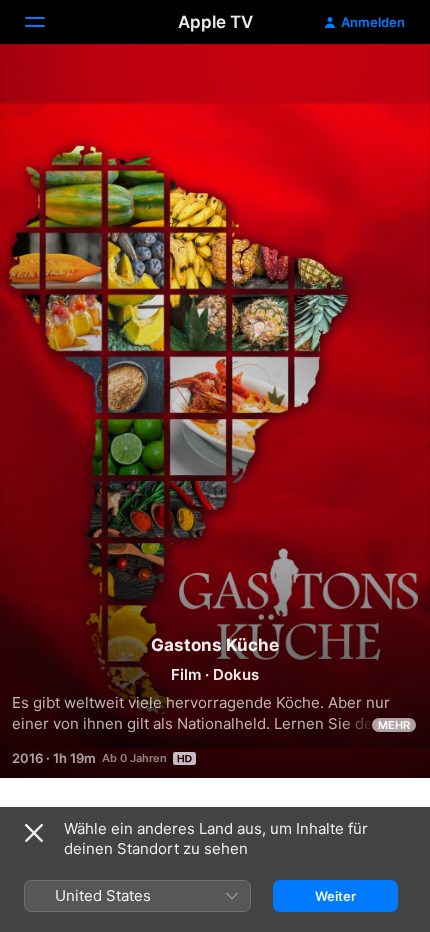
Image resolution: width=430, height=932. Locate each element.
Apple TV (215, 22)
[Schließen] (34, 833)
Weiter (335, 896)
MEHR (394, 725)
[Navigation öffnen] (47, 22)
